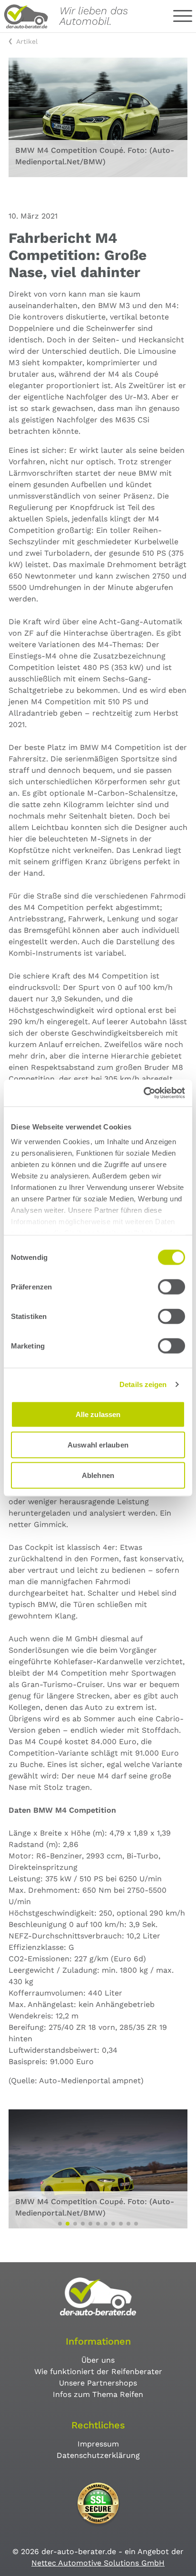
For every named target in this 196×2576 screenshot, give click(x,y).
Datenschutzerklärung (98, 2455)
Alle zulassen (98, 1414)
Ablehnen (98, 1475)
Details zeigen (143, 1384)
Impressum (98, 2444)
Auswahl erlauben (98, 1444)
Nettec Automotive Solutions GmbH (98, 2563)
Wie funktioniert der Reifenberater (98, 2371)
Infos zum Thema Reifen (98, 2394)
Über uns (98, 2360)
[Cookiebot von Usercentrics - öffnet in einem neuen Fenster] (143, 1093)
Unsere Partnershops (98, 2383)
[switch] (171, 1287)
